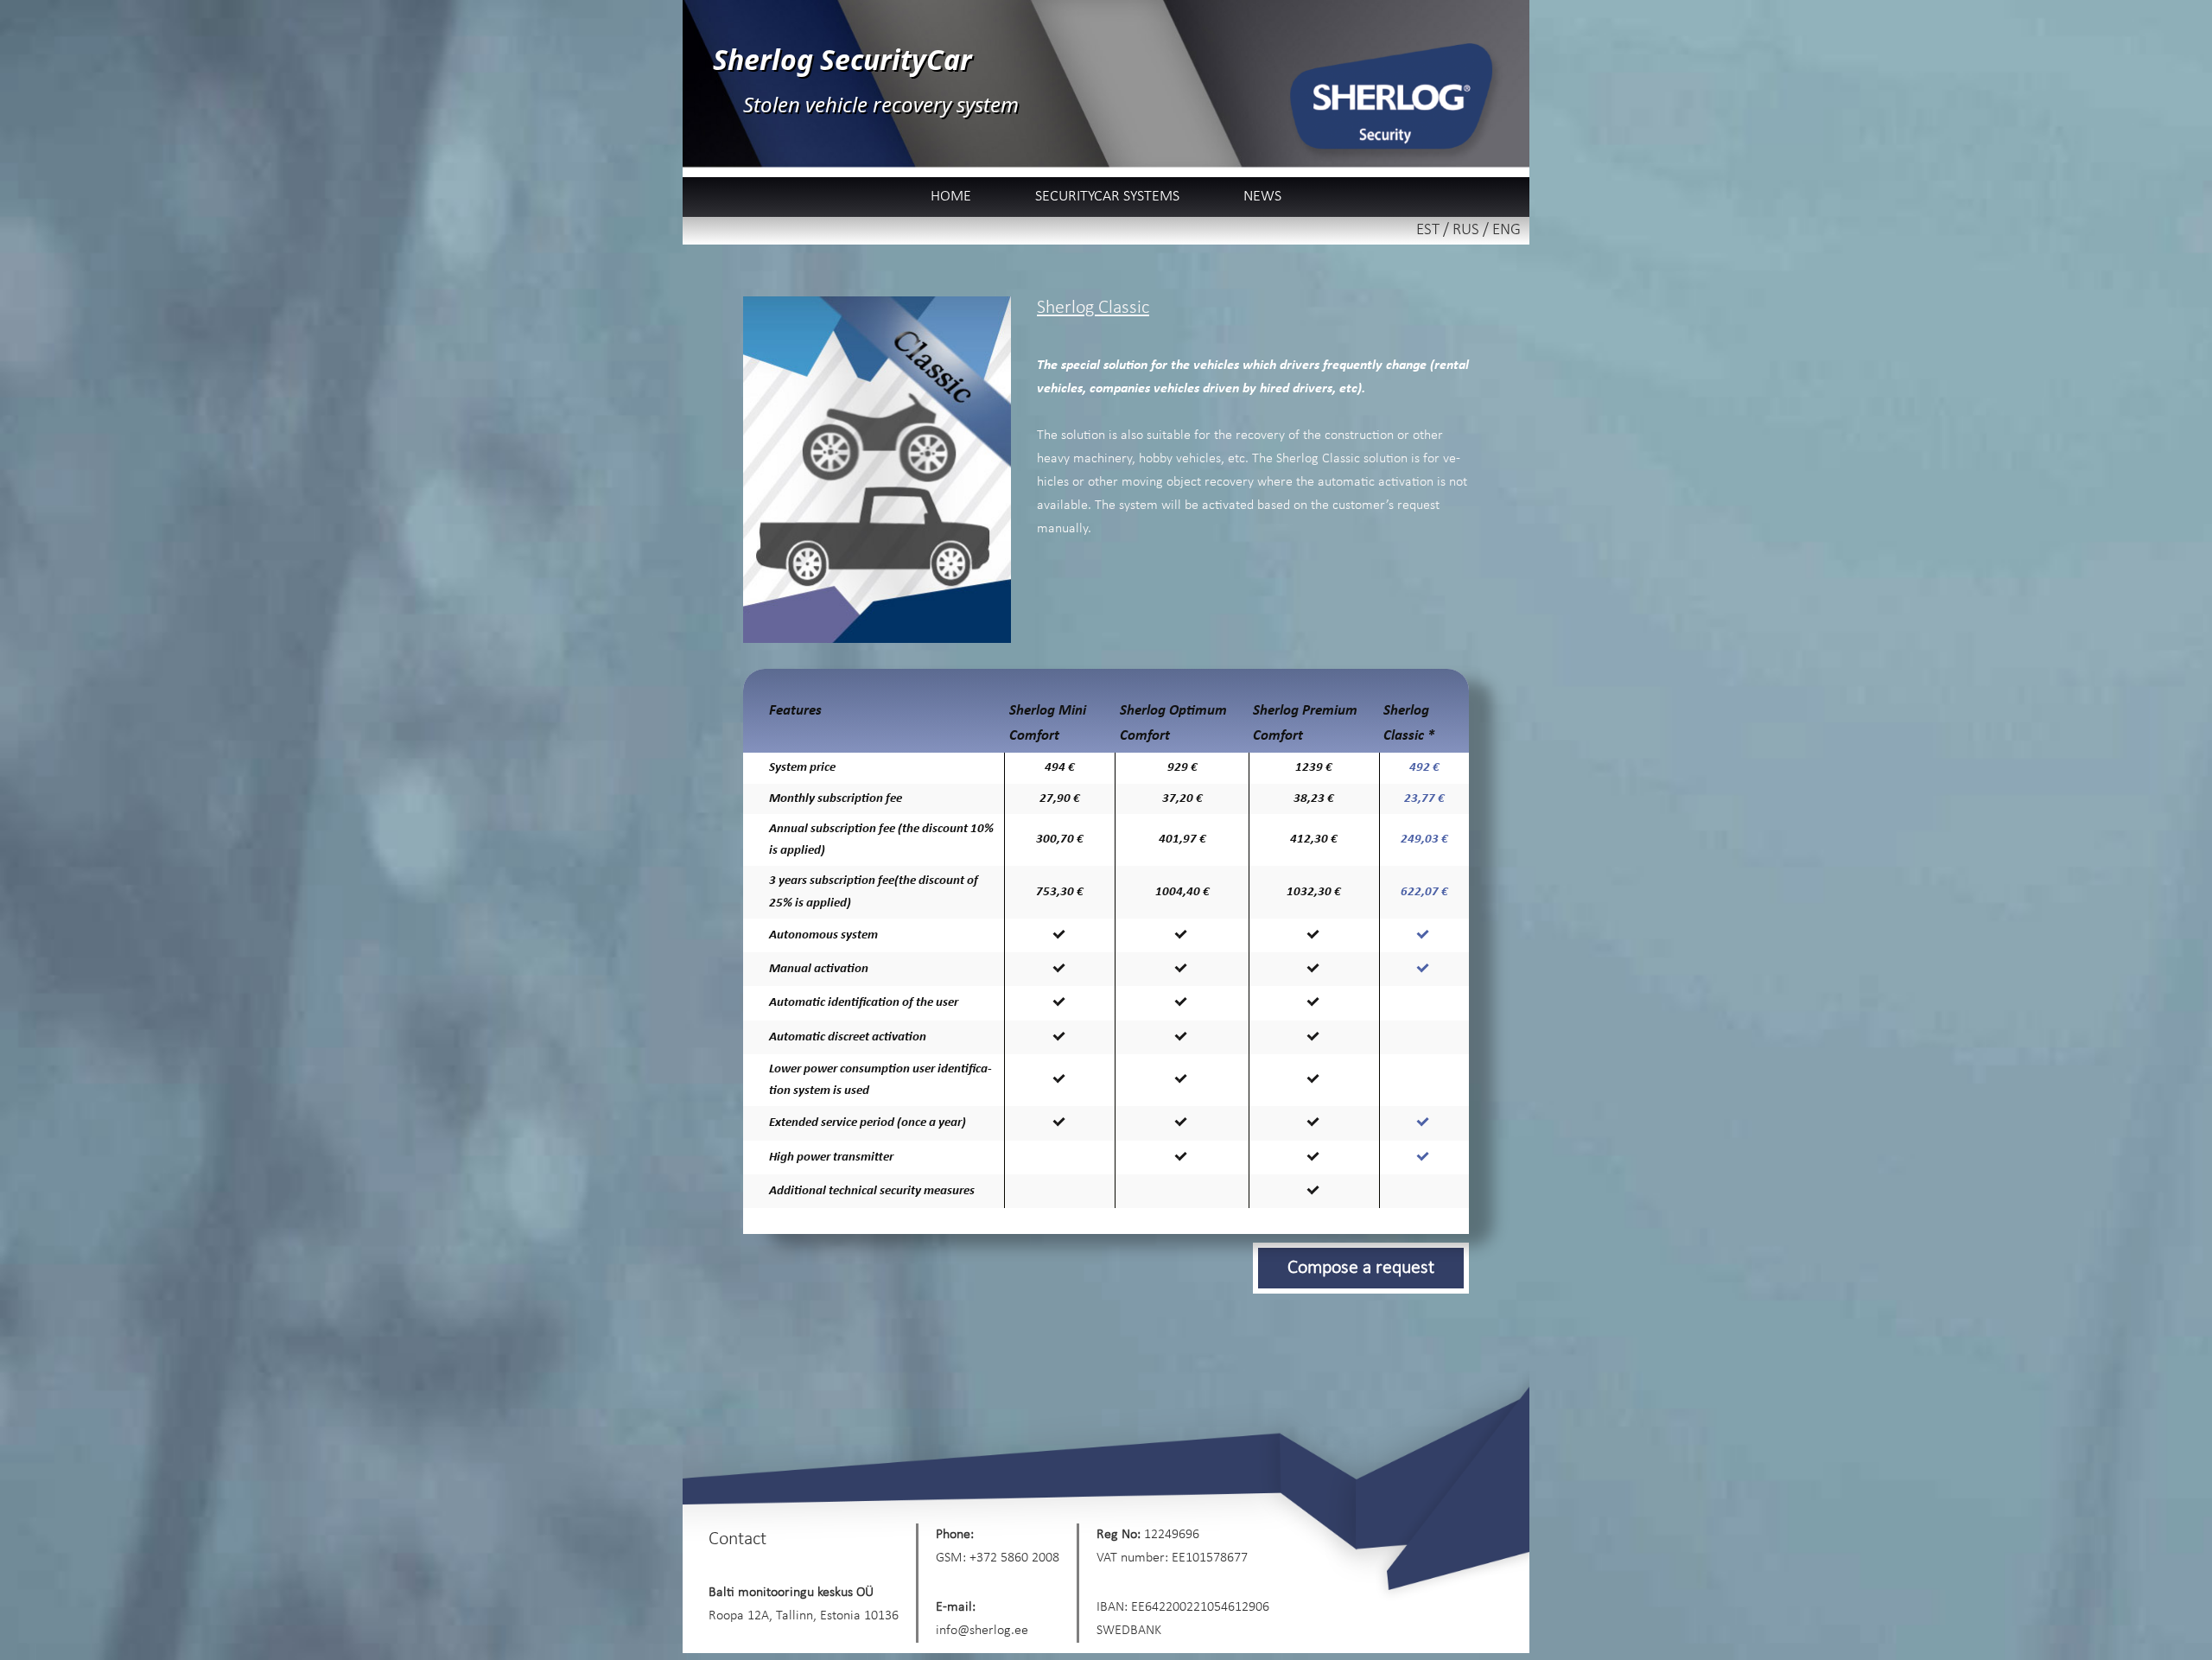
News (1262, 197)
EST (1428, 230)
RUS (1466, 230)
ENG (1506, 230)
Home (951, 197)
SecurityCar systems (1107, 197)
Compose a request (1361, 1268)
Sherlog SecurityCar (842, 59)
